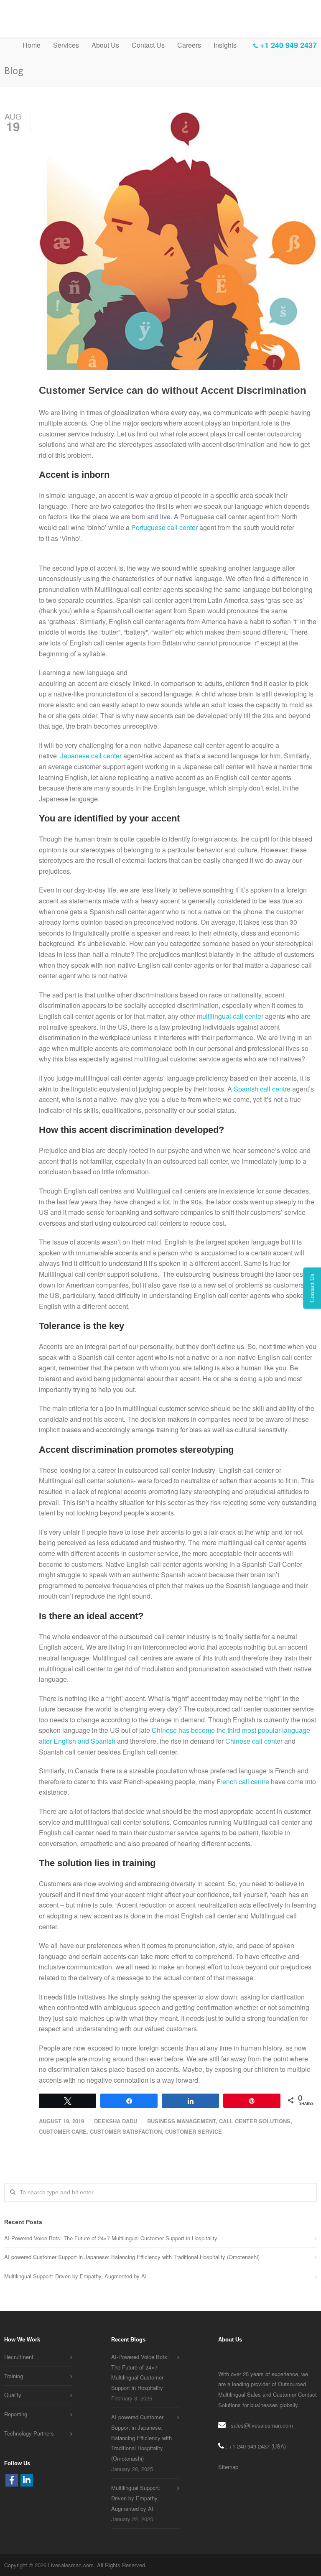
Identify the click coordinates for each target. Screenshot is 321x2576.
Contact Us (148, 45)
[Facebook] (12, 2480)
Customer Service (194, 2131)
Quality (13, 2395)
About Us (105, 45)
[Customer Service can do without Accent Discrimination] (178, 241)
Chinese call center (254, 1741)
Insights (225, 45)
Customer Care (63, 2131)
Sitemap (228, 2467)
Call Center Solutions (255, 2121)
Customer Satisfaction (126, 2131)
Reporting (16, 2414)
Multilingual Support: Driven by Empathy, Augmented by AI (75, 2276)
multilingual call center (230, 1016)
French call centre (244, 1782)
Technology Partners (29, 2433)
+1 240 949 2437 (287, 45)
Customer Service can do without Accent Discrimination (173, 390)
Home (32, 45)
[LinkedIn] (27, 2480)
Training (14, 2376)
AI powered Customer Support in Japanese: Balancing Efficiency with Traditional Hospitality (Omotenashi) (132, 2257)
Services (66, 45)
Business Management (181, 2121)
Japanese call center (90, 756)
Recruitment (19, 2357)
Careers (189, 45)
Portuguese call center (165, 527)
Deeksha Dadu (116, 2121)
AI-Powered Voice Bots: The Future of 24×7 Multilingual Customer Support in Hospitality (111, 2238)
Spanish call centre (262, 1089)
